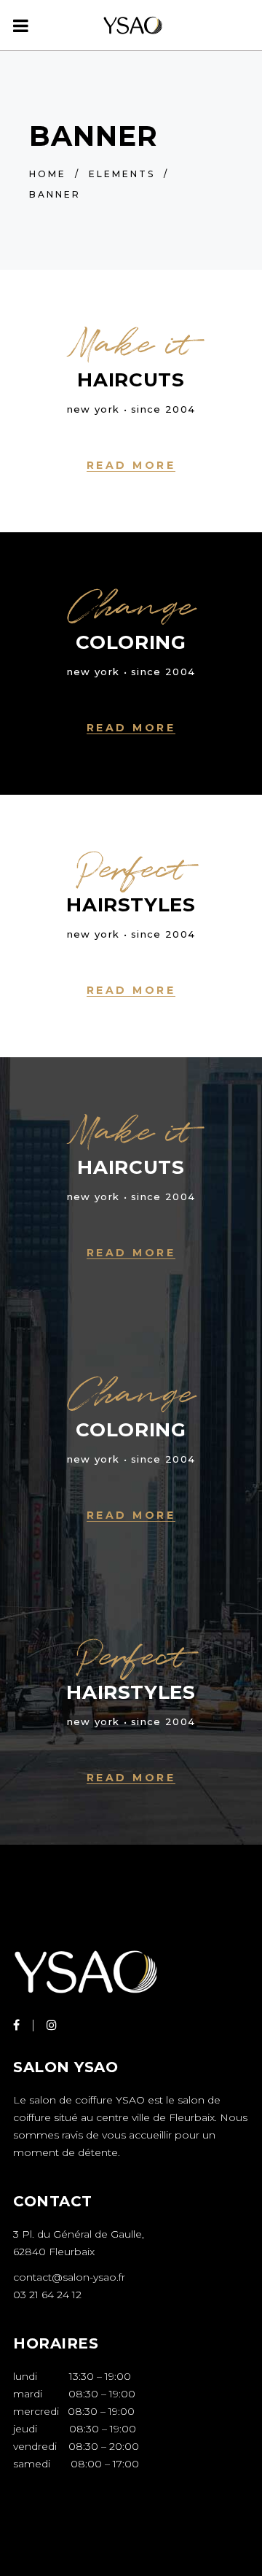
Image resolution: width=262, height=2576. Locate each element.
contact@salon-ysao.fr (69, 2277)
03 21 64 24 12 (47, 2295)
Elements (122, 174)
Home (48, 174)
